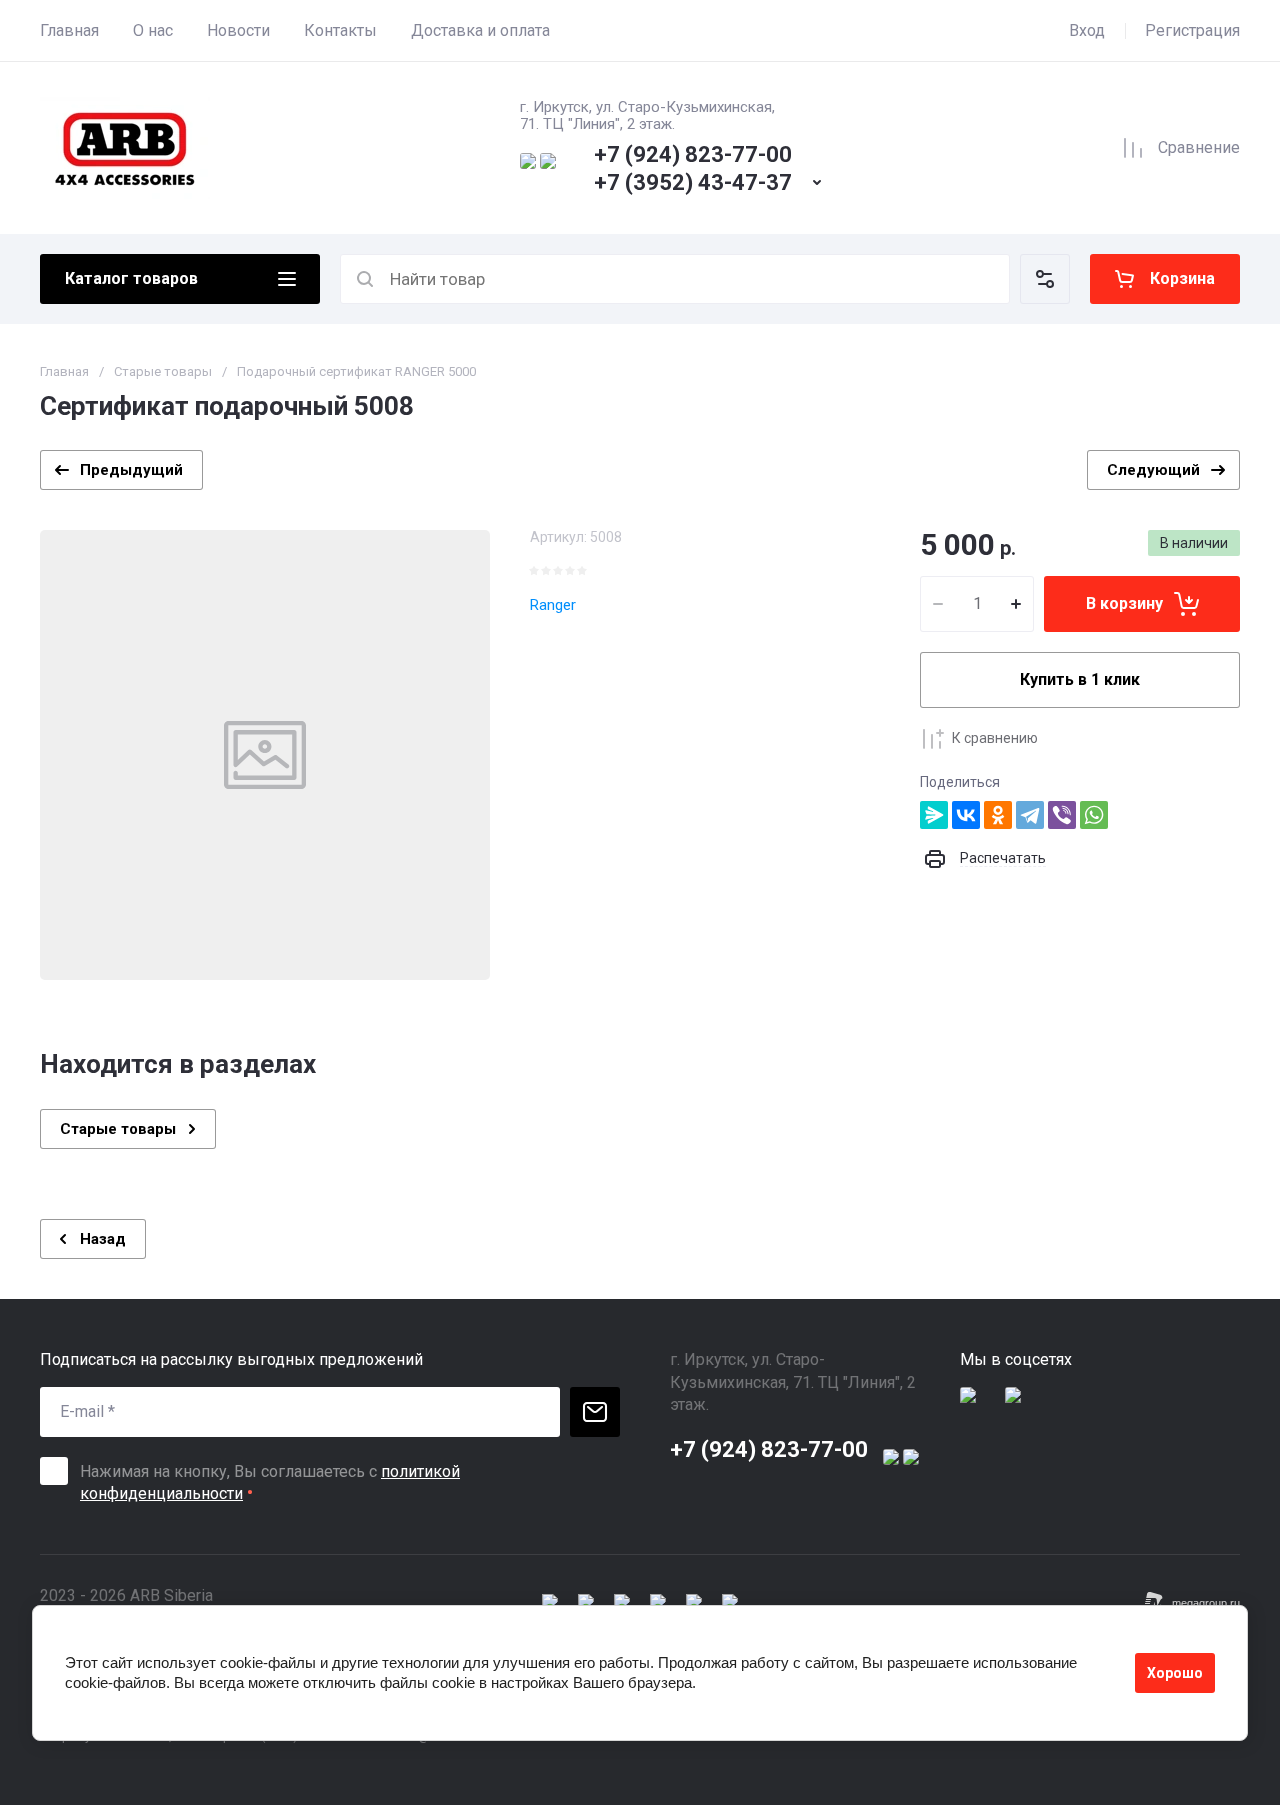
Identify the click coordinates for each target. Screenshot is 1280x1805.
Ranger (553, 605)
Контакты (340, 30)
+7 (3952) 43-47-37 (693, 182)
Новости (238, 30)
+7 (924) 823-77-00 (693, 154)
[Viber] (1062, 815)
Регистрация (1192, 30)
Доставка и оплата (480, 30)
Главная (69, 30)
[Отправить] (595, 1412)
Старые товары (163, 371)
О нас (153, 30)
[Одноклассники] (998, 815)
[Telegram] (1030, 815)
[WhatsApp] (1094, 815)
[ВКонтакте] (966, 815)
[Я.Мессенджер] (934, 815)
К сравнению (995, 738)
